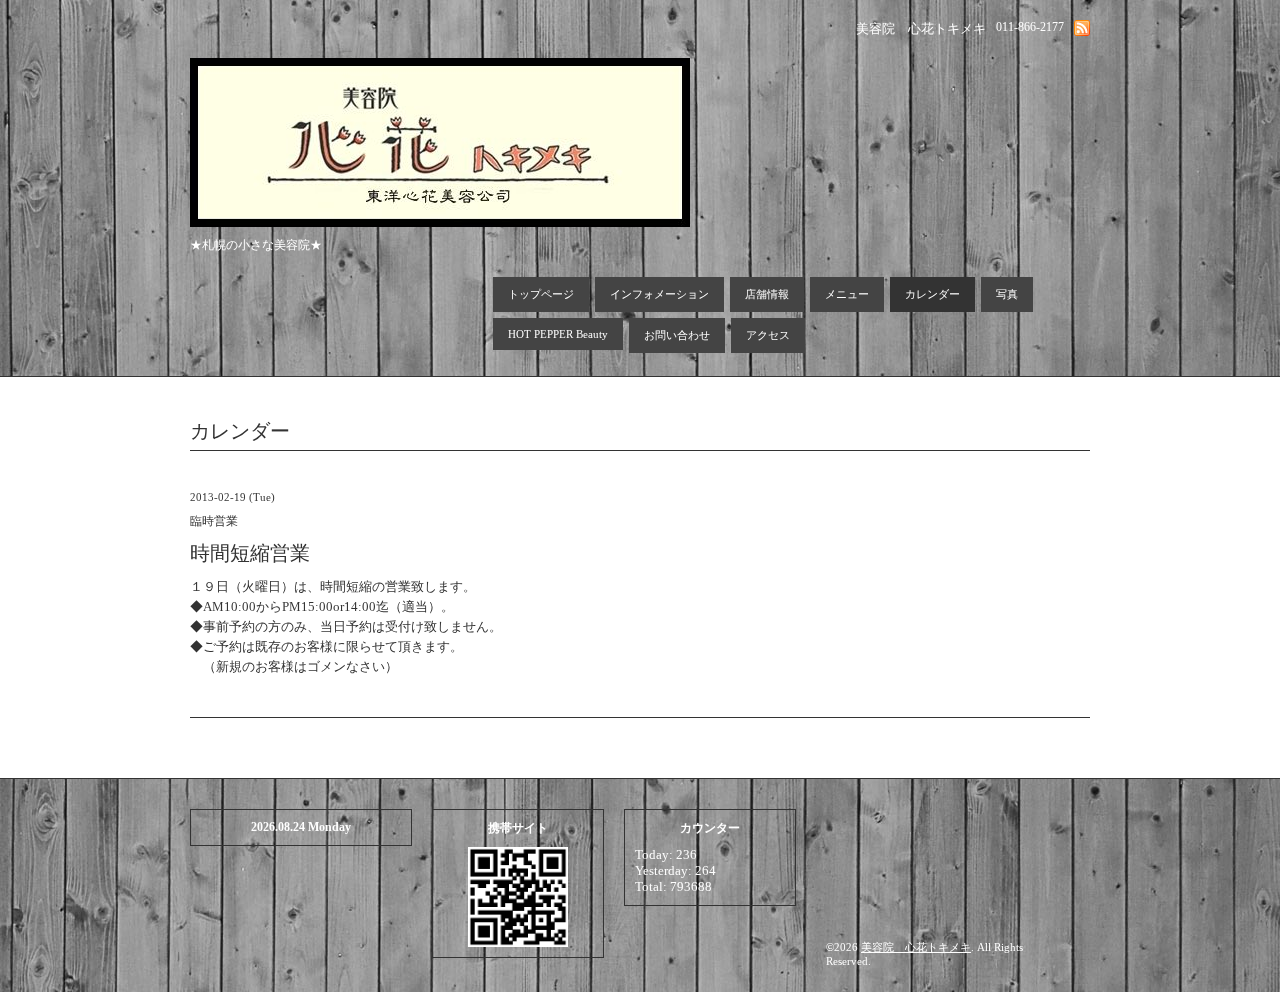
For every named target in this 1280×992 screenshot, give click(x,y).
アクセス (768, 335)
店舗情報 (767, 294)
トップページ (541, 294)
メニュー (847, 294)
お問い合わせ (677, 335)
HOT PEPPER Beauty (558, 334)
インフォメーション (659, 294)
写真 (1007, 294)
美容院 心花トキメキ (916, 947)
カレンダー (932, 294)
